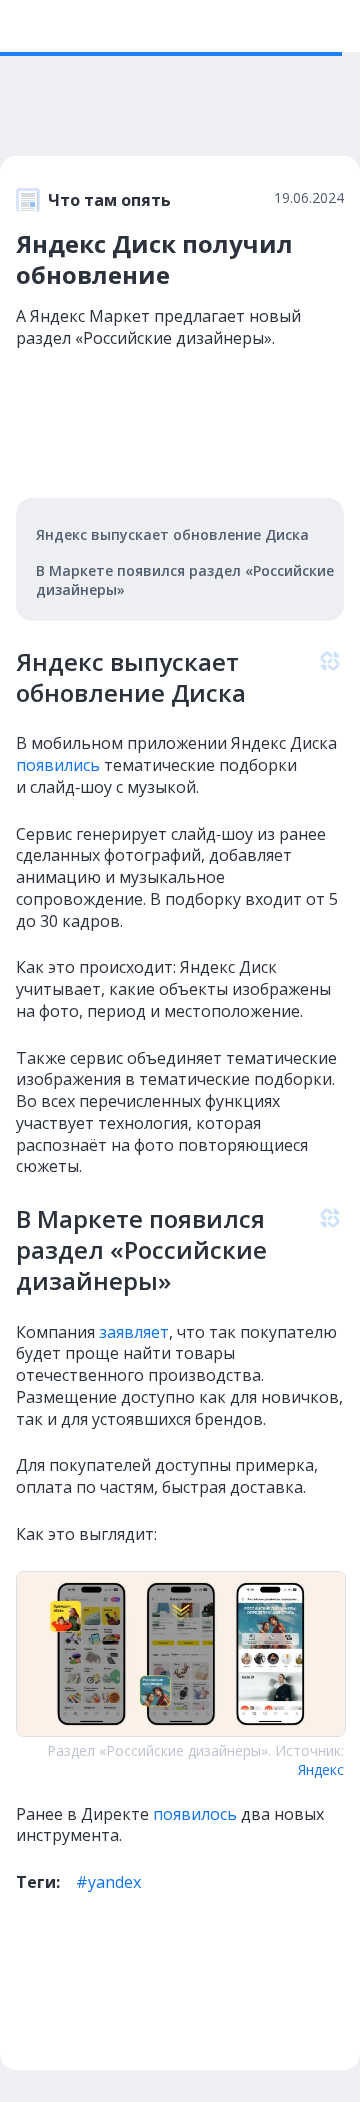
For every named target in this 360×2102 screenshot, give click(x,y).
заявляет (134, 1332)
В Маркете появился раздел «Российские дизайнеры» (185, 580)
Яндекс (321, 1769)
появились (58, 765)
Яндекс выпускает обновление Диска (172, 534)
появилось (195, 1814)
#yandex (108, 1882)
